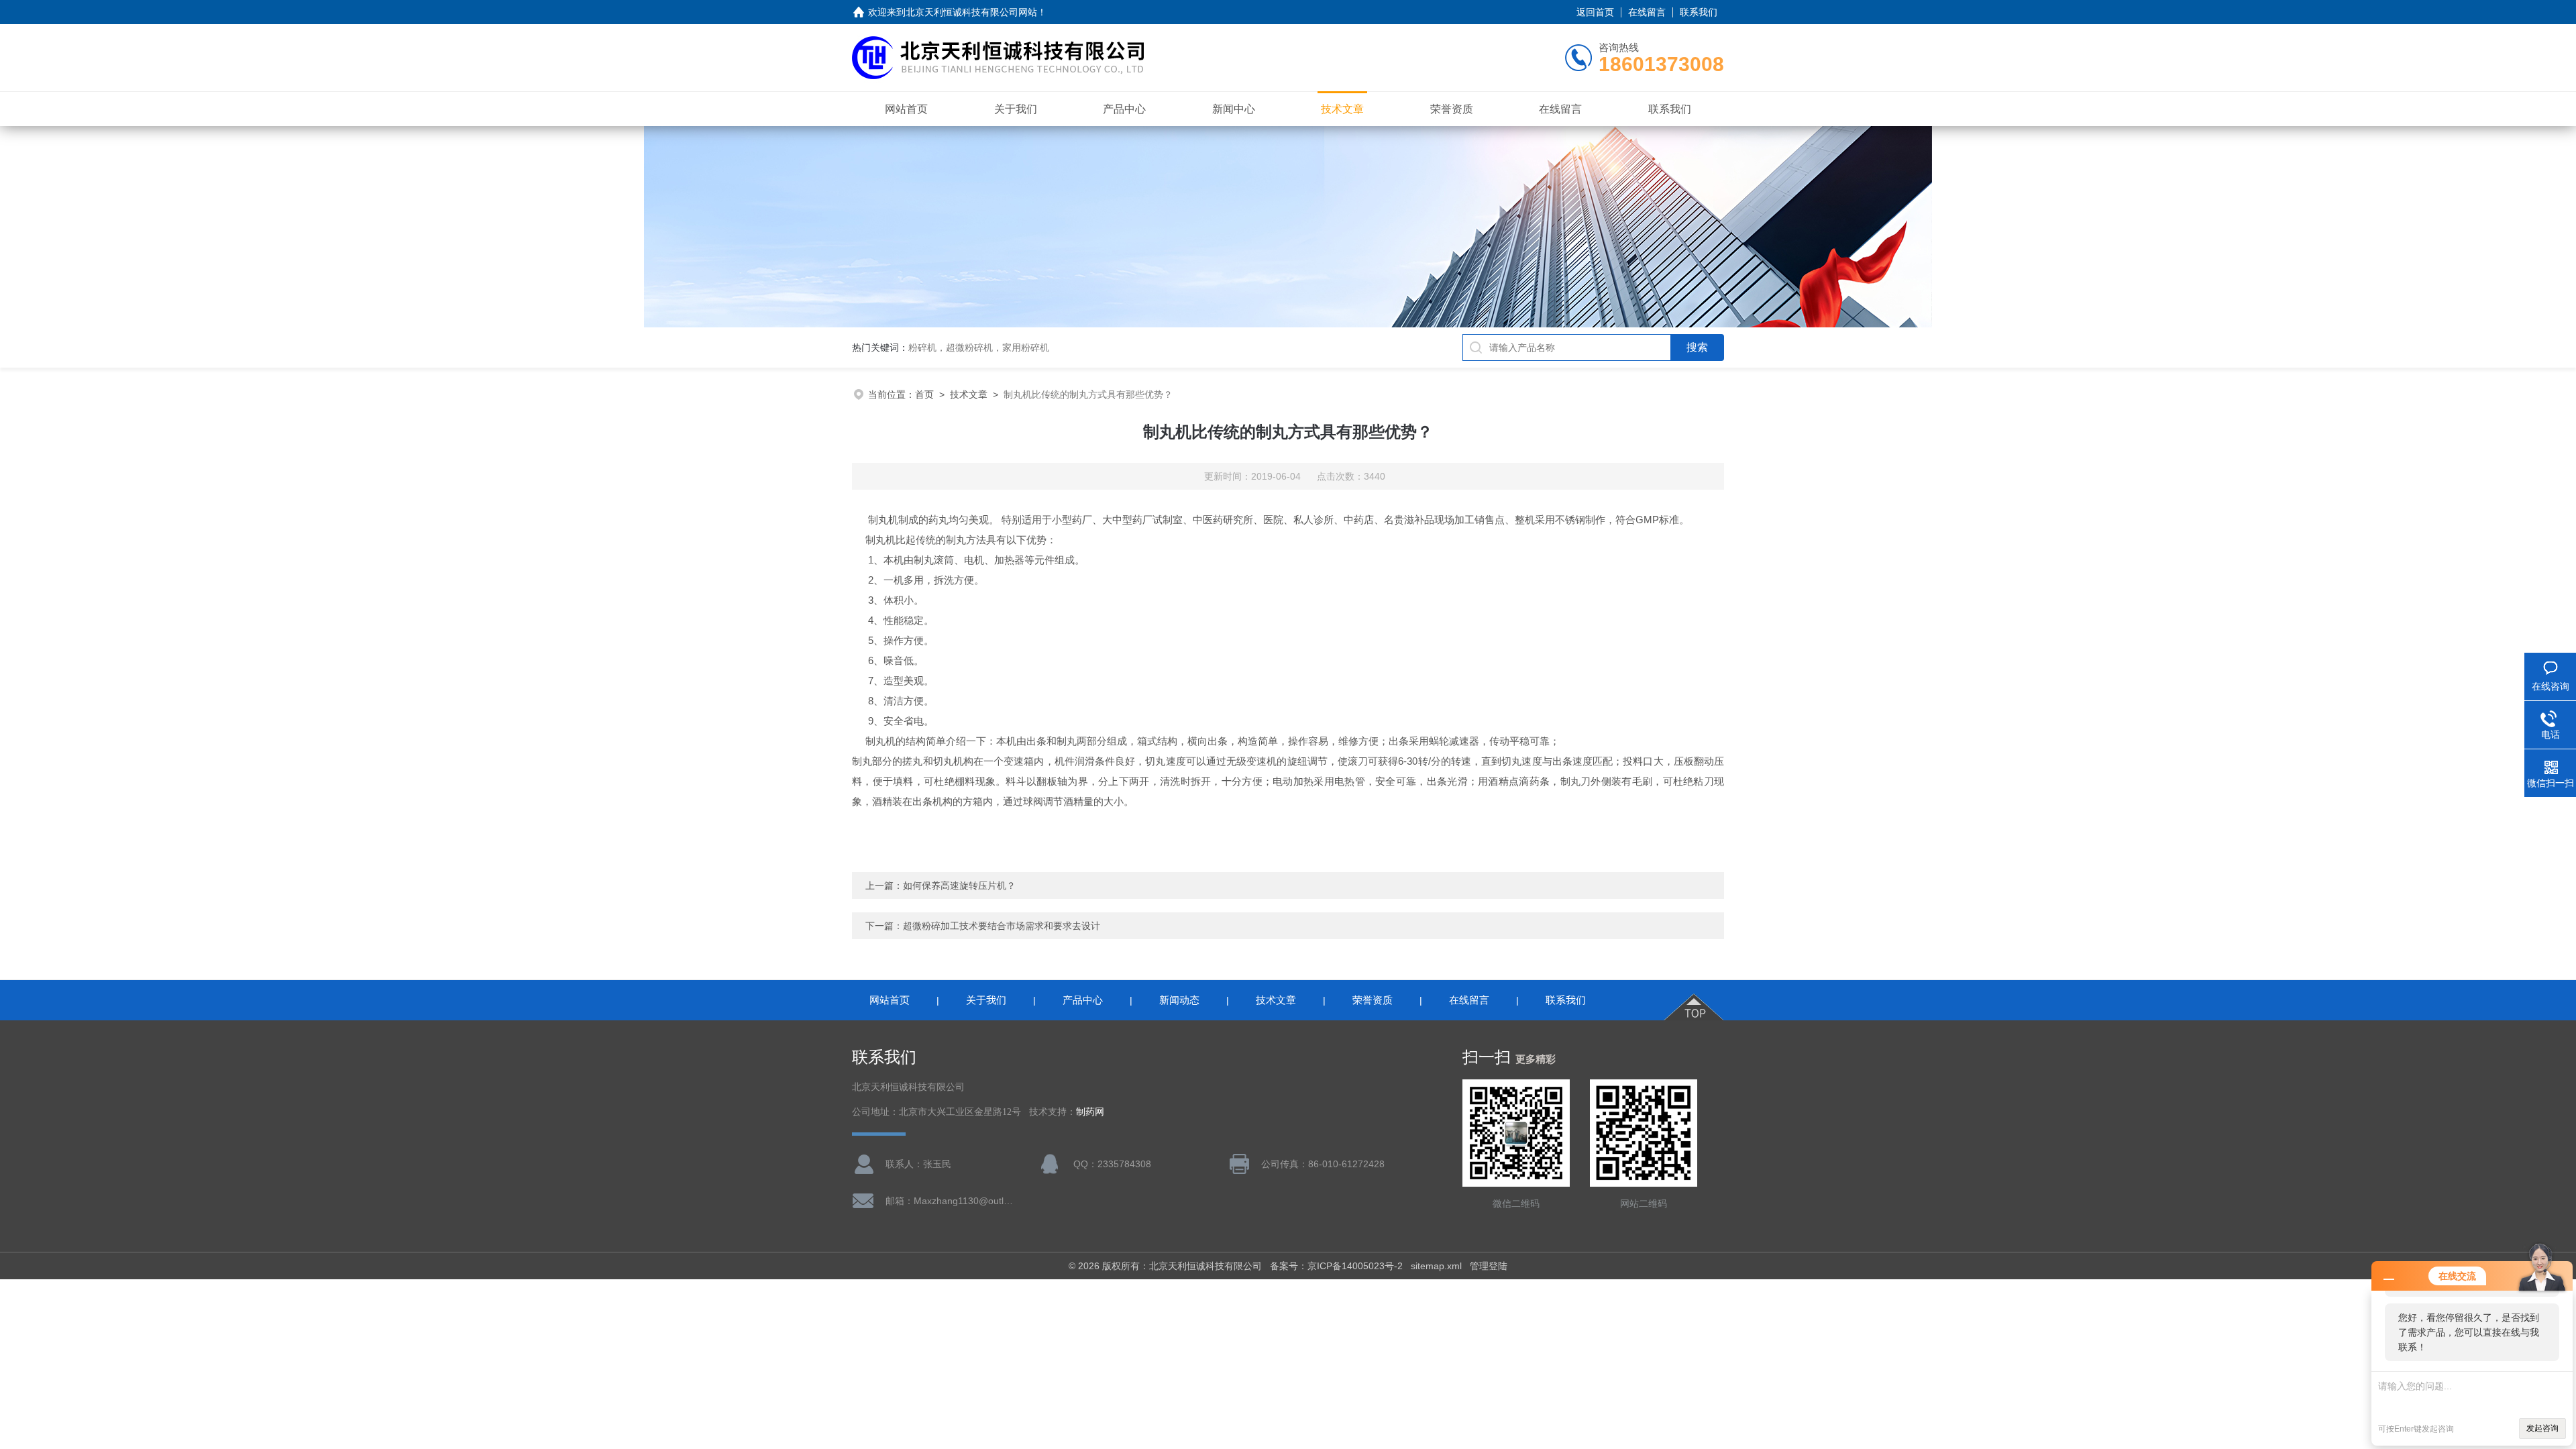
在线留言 (1647, 12)
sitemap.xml (1436, 1266)
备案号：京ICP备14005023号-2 (1336, 1266)
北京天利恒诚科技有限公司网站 (971, 12)
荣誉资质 (1452, 109)
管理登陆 (1489, 1266)
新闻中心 (1234, 109)
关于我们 (1016, 109)
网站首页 (906, 109)
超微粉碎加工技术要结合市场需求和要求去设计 (1002, 926)
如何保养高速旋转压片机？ (959, 885)
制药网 (1090, 1112)
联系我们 (1699, 12)
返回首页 (1595, 12)
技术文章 (1342, 109)
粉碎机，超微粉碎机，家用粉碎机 (979, 347)
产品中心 (1124, 109)
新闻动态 (1179, 1000)
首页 (924, 394)
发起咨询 (2542, 1428)
